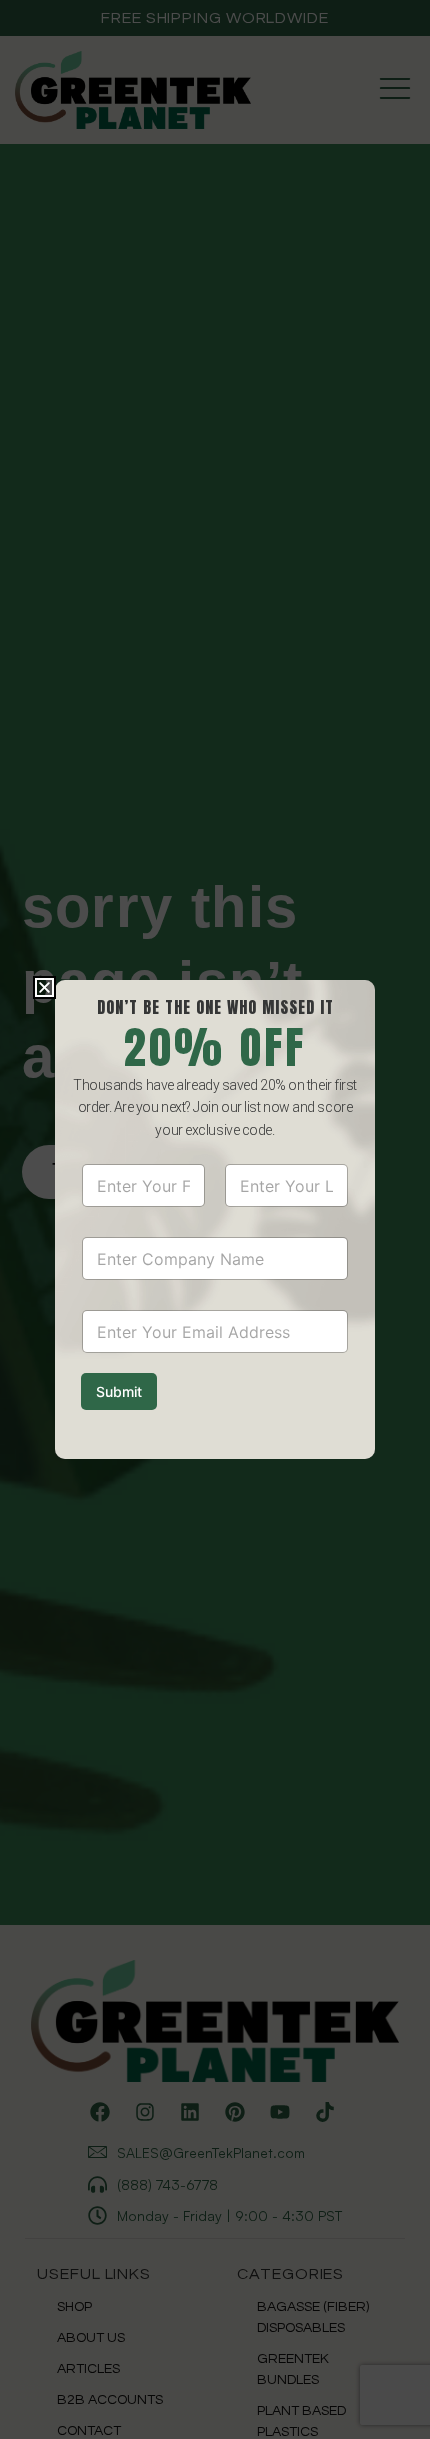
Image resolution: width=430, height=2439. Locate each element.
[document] (215, 1219)
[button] (44, 987)
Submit (119, 1391)
